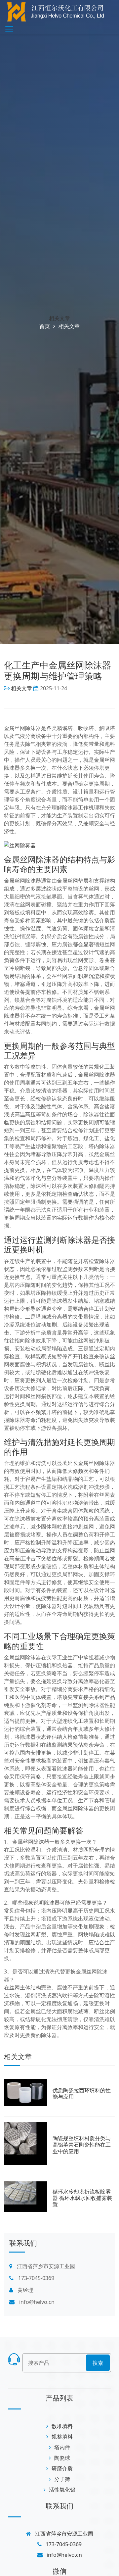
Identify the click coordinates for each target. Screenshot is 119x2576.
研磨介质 (62, 2468)
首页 (45, 326)
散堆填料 (62, 2426)
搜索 (98, 2363)
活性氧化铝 (62, 2490)
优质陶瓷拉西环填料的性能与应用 (82, 2093)
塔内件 (62, 2447)
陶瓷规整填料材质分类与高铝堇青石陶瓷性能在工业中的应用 (82, 2145)
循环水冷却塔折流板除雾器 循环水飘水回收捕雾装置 (82, 2198)
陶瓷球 (62, 2458)
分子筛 (62, 2479)
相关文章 (59, 318)
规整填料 (62, 2437)
